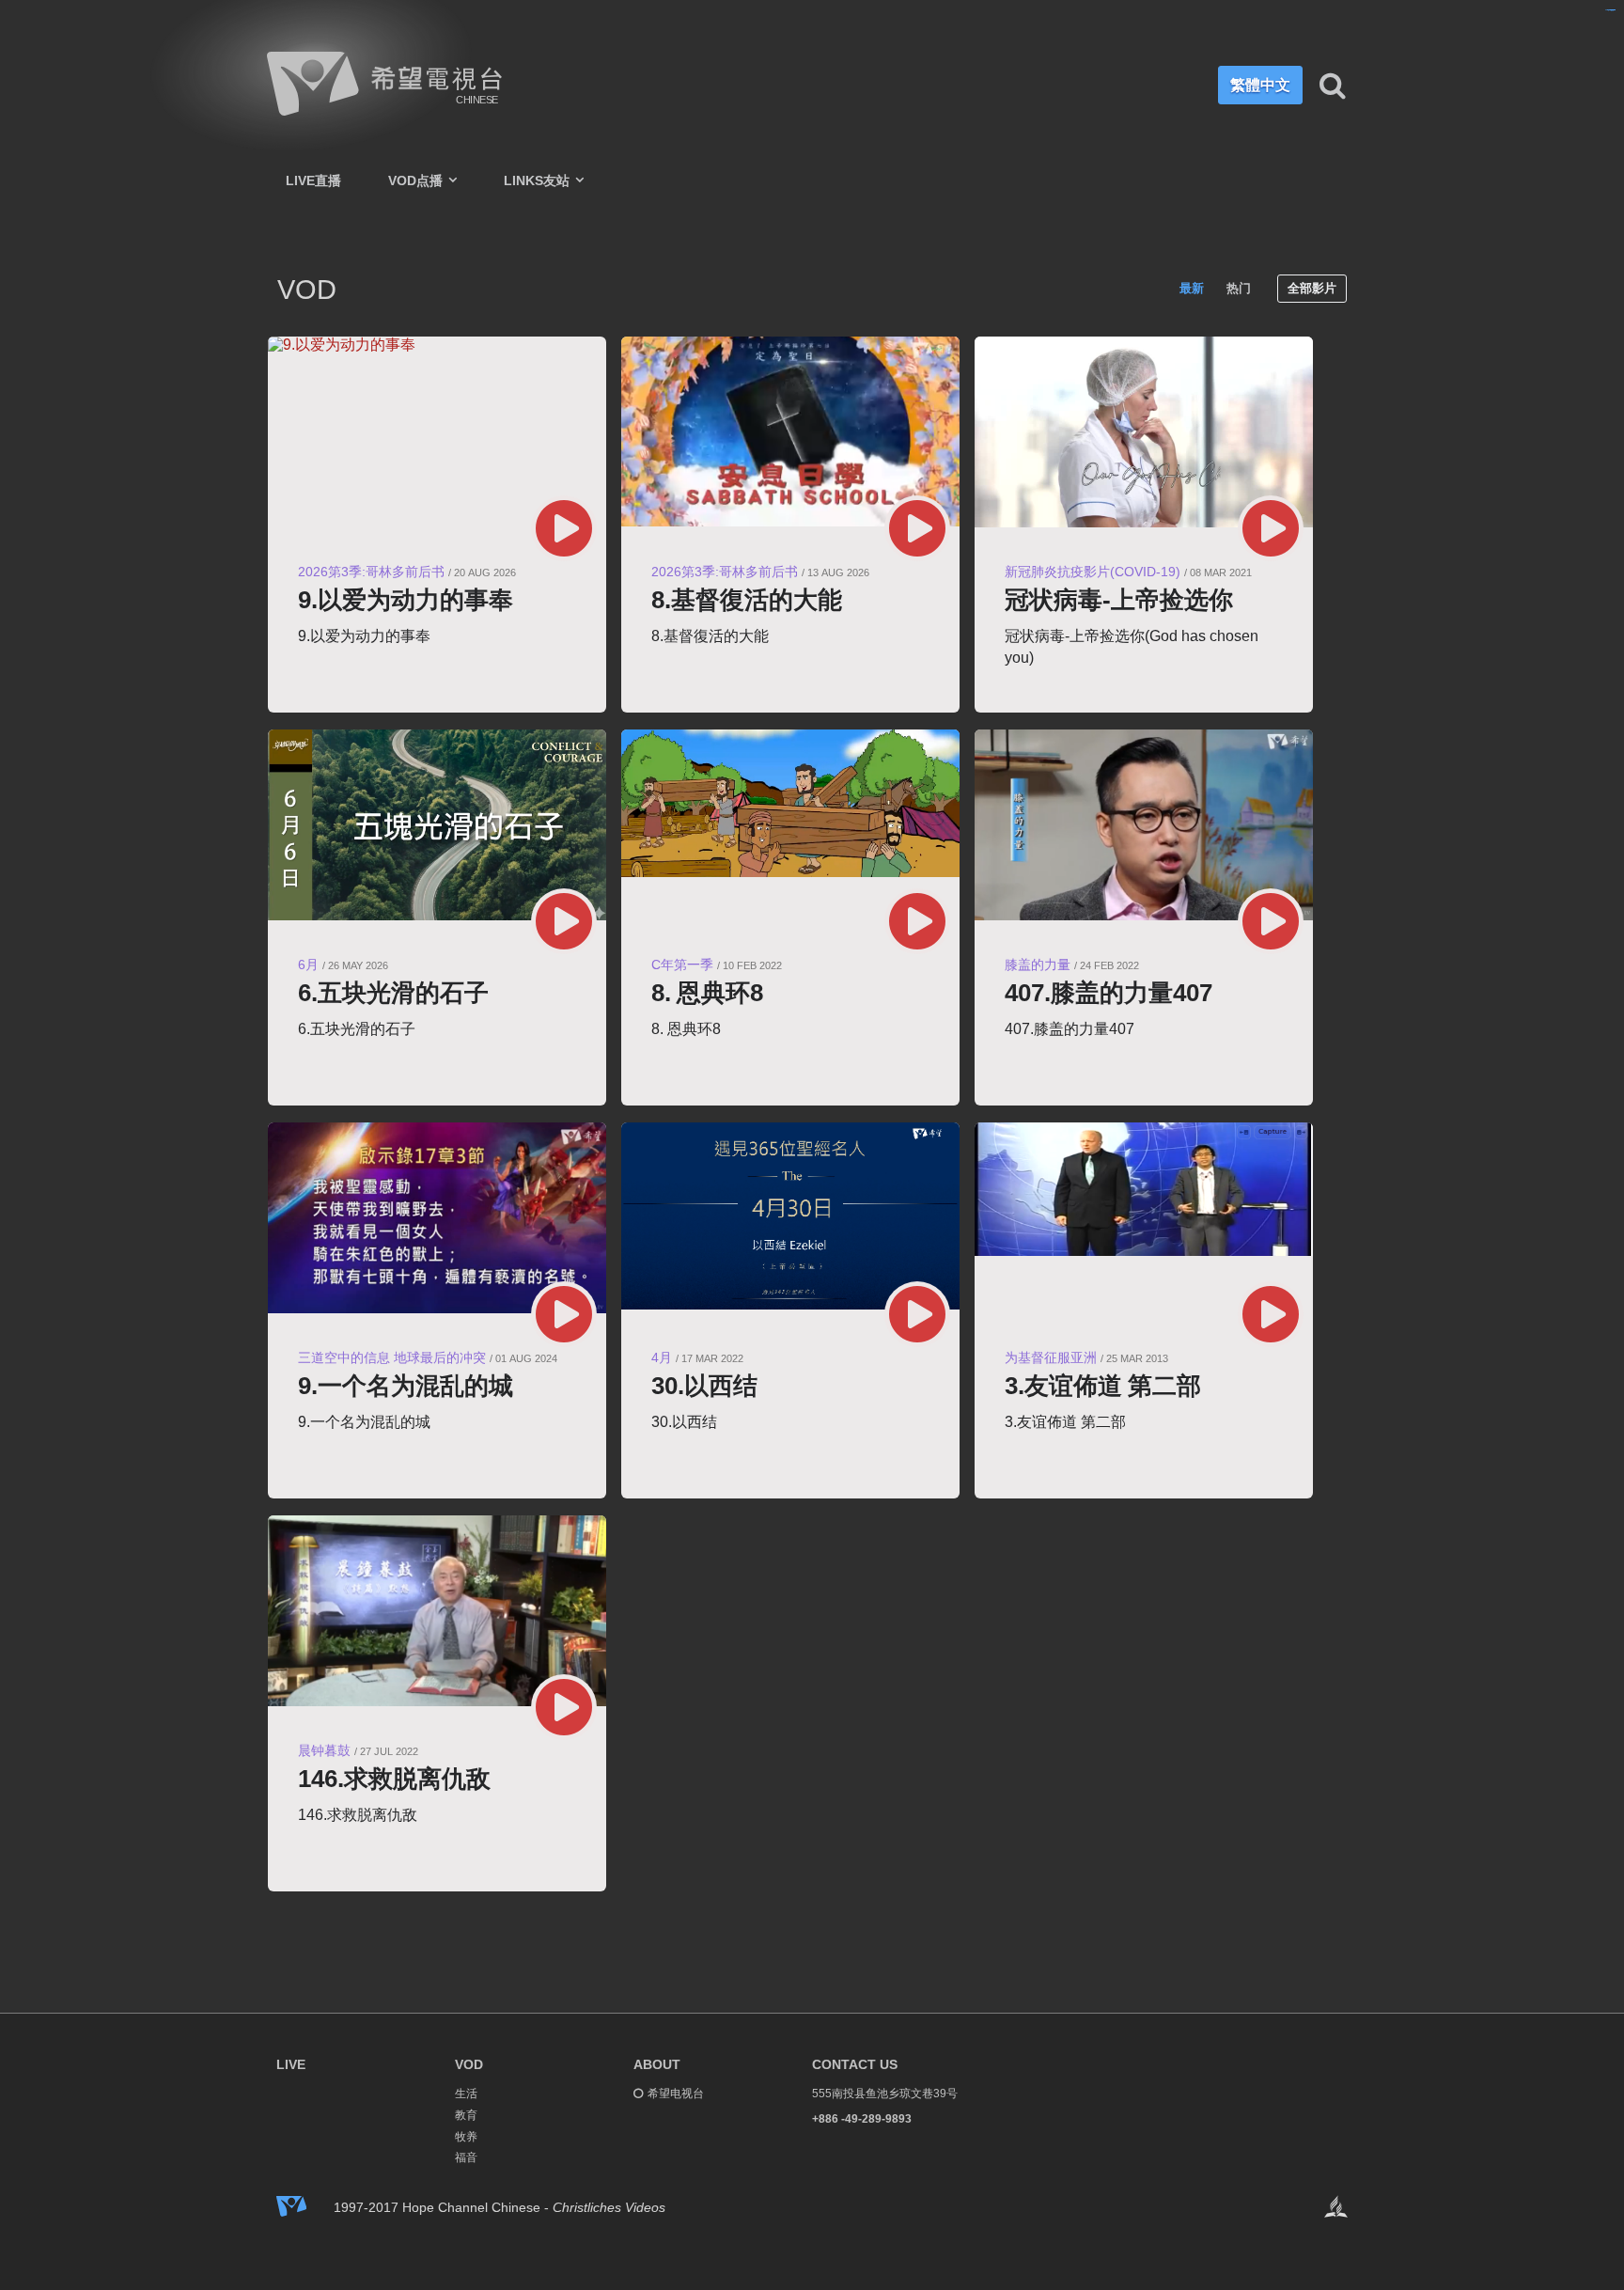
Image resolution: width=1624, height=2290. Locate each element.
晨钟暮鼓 (324, 1750)
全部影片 (1312, 288)
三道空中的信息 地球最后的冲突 (392, 1357)
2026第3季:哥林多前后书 (371, 572)
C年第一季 (682, 965)
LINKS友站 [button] (539, 180)
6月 (308, 965)
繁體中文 (1260, 85)
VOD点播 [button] (417, 180)
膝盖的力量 (1038, 965)
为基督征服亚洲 (1051, 1357)
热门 (1239, 288)
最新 (1192, 288)
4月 (662, 1357)
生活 (466, 2094)
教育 (466, 2115)
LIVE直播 (313, 180)
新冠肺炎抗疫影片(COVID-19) (1093, 572)
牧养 (466, 2137)
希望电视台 (676, 2094)
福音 (466, 2157)
